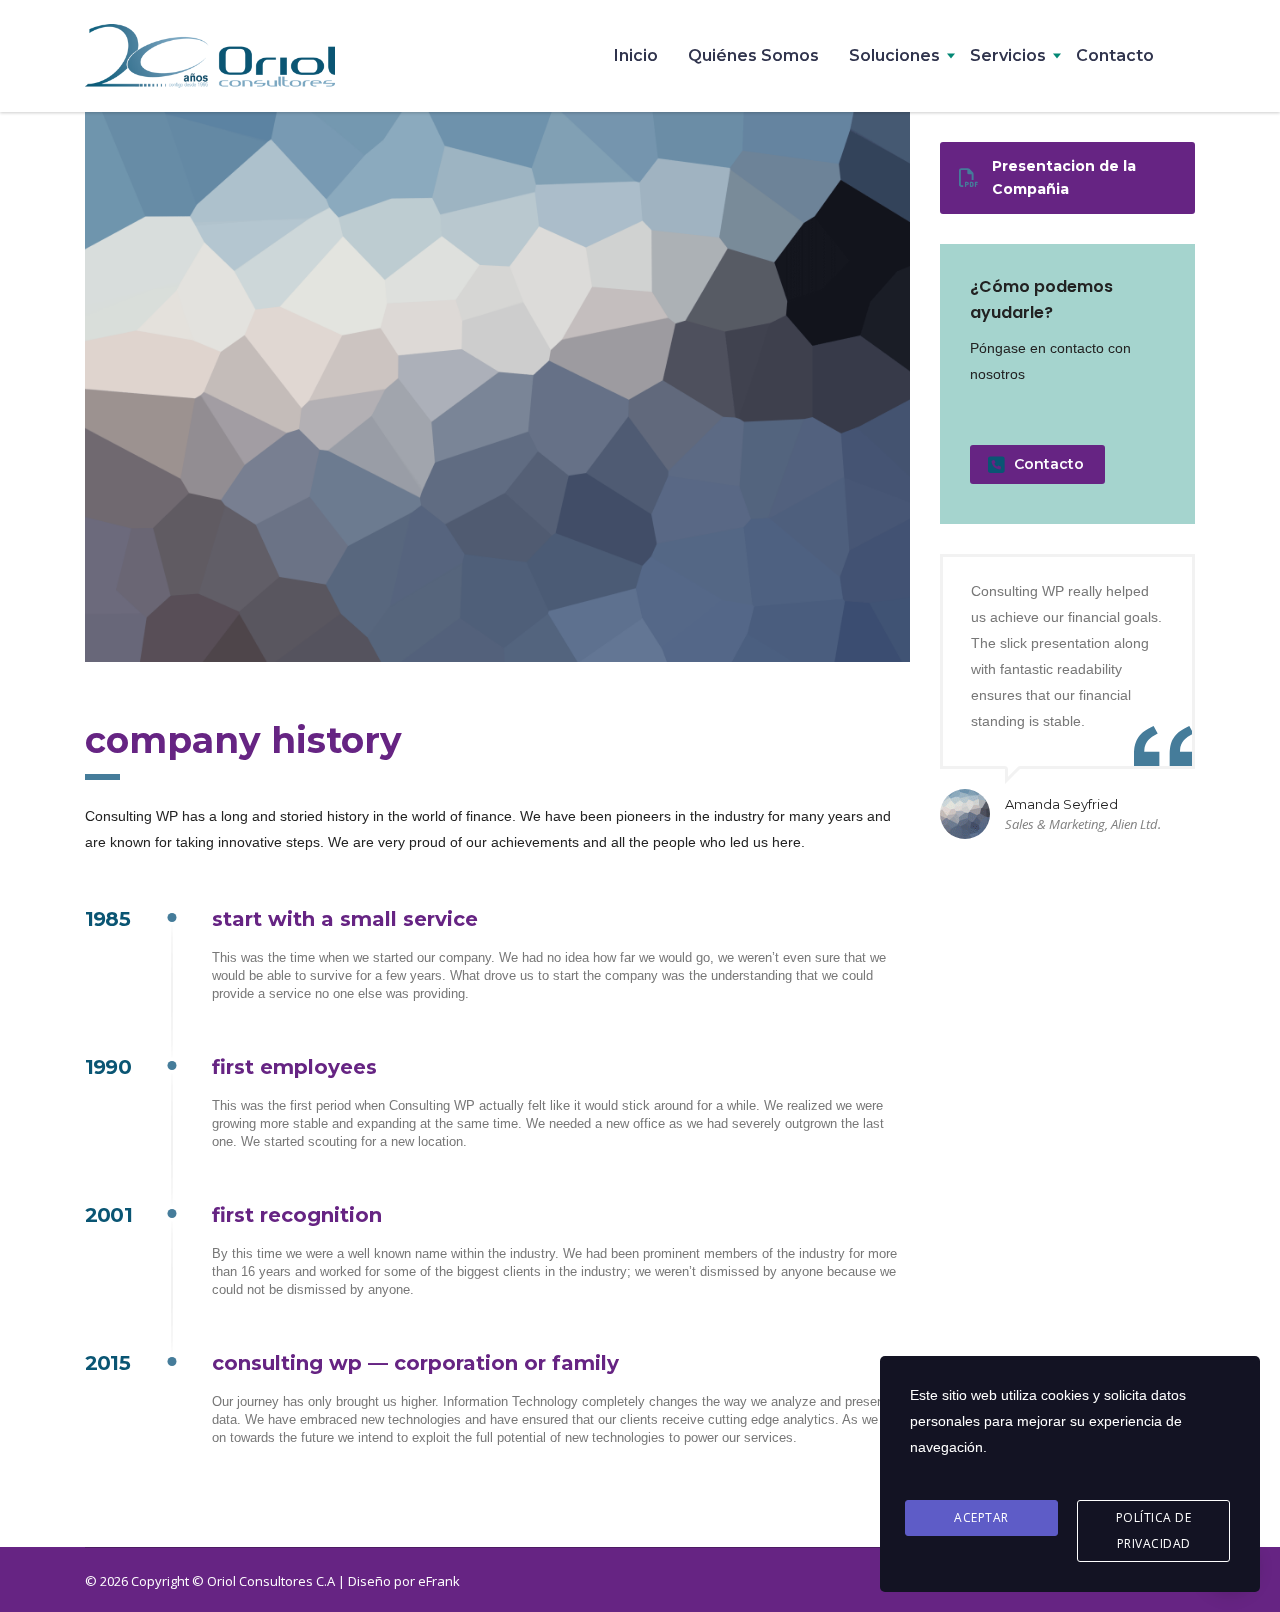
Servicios (1008, 55)
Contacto (1115, 55)
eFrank (439, 1581)
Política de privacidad (1154, 1530)
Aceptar (981, 1517)
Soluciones (894, 55)
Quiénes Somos (753, 55)
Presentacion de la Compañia (1064, 177)
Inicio (636, 55)
